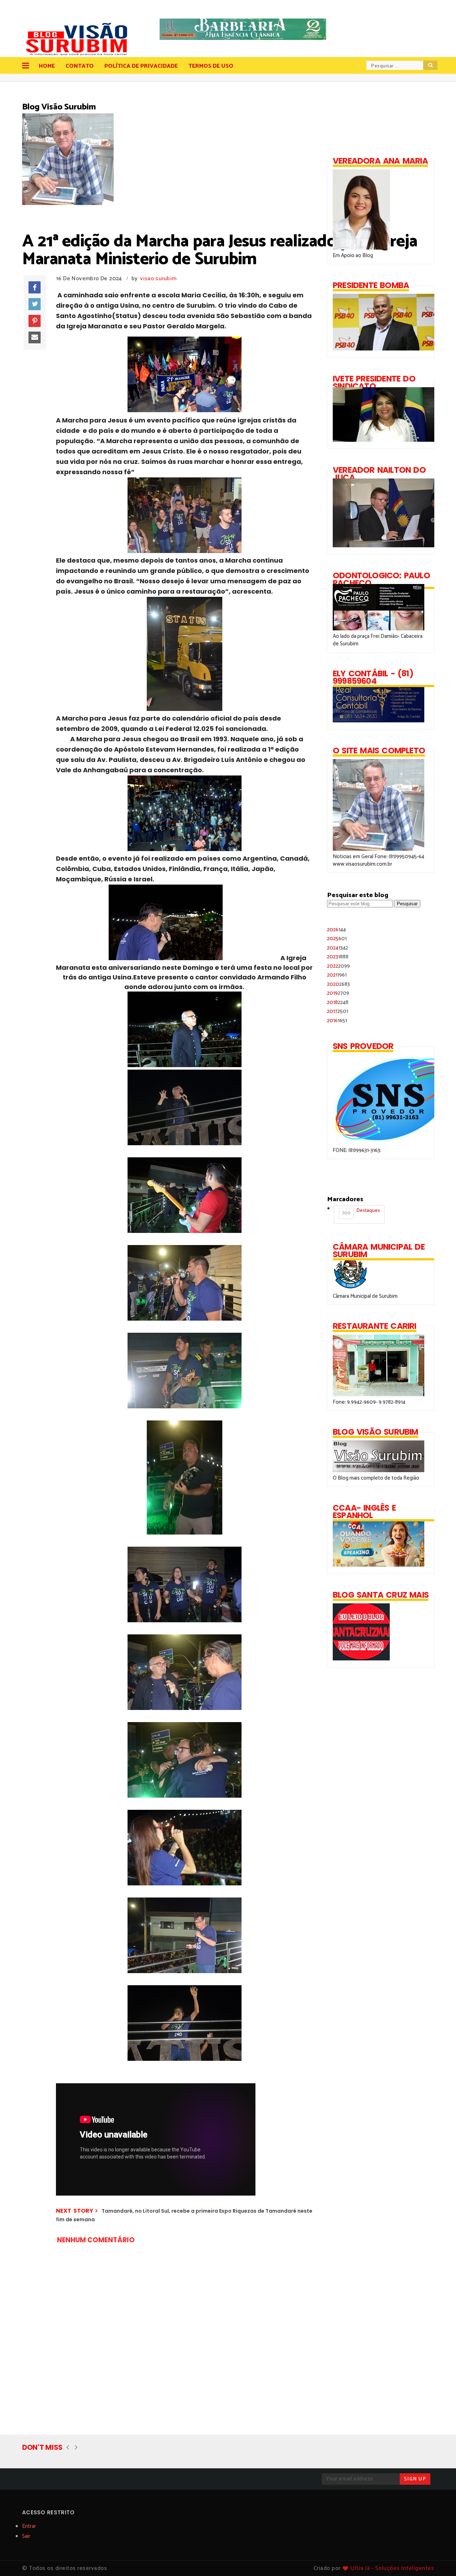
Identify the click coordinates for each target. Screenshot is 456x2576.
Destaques (361, 1212)
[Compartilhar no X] (35, 304)
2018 (338, 1002)
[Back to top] (438, 2559)
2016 (337, 1021)
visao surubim (158, 279)
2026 (336, 930)
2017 (338, 1011)
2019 (338, 993)
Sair (26, 2536)
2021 (337, 975)
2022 (338, 966)
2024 (338, 948)
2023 (338, 957)
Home (47, 66)
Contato (80, 66)
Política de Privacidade (141, 66)
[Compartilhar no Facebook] (35, 287)
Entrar (29, 2526)
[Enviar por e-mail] (35, 338)
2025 (337, 939)
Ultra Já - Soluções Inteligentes (392, 2568)
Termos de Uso (211, 66)
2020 (338, 984)
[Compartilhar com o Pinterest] (35, 321)
